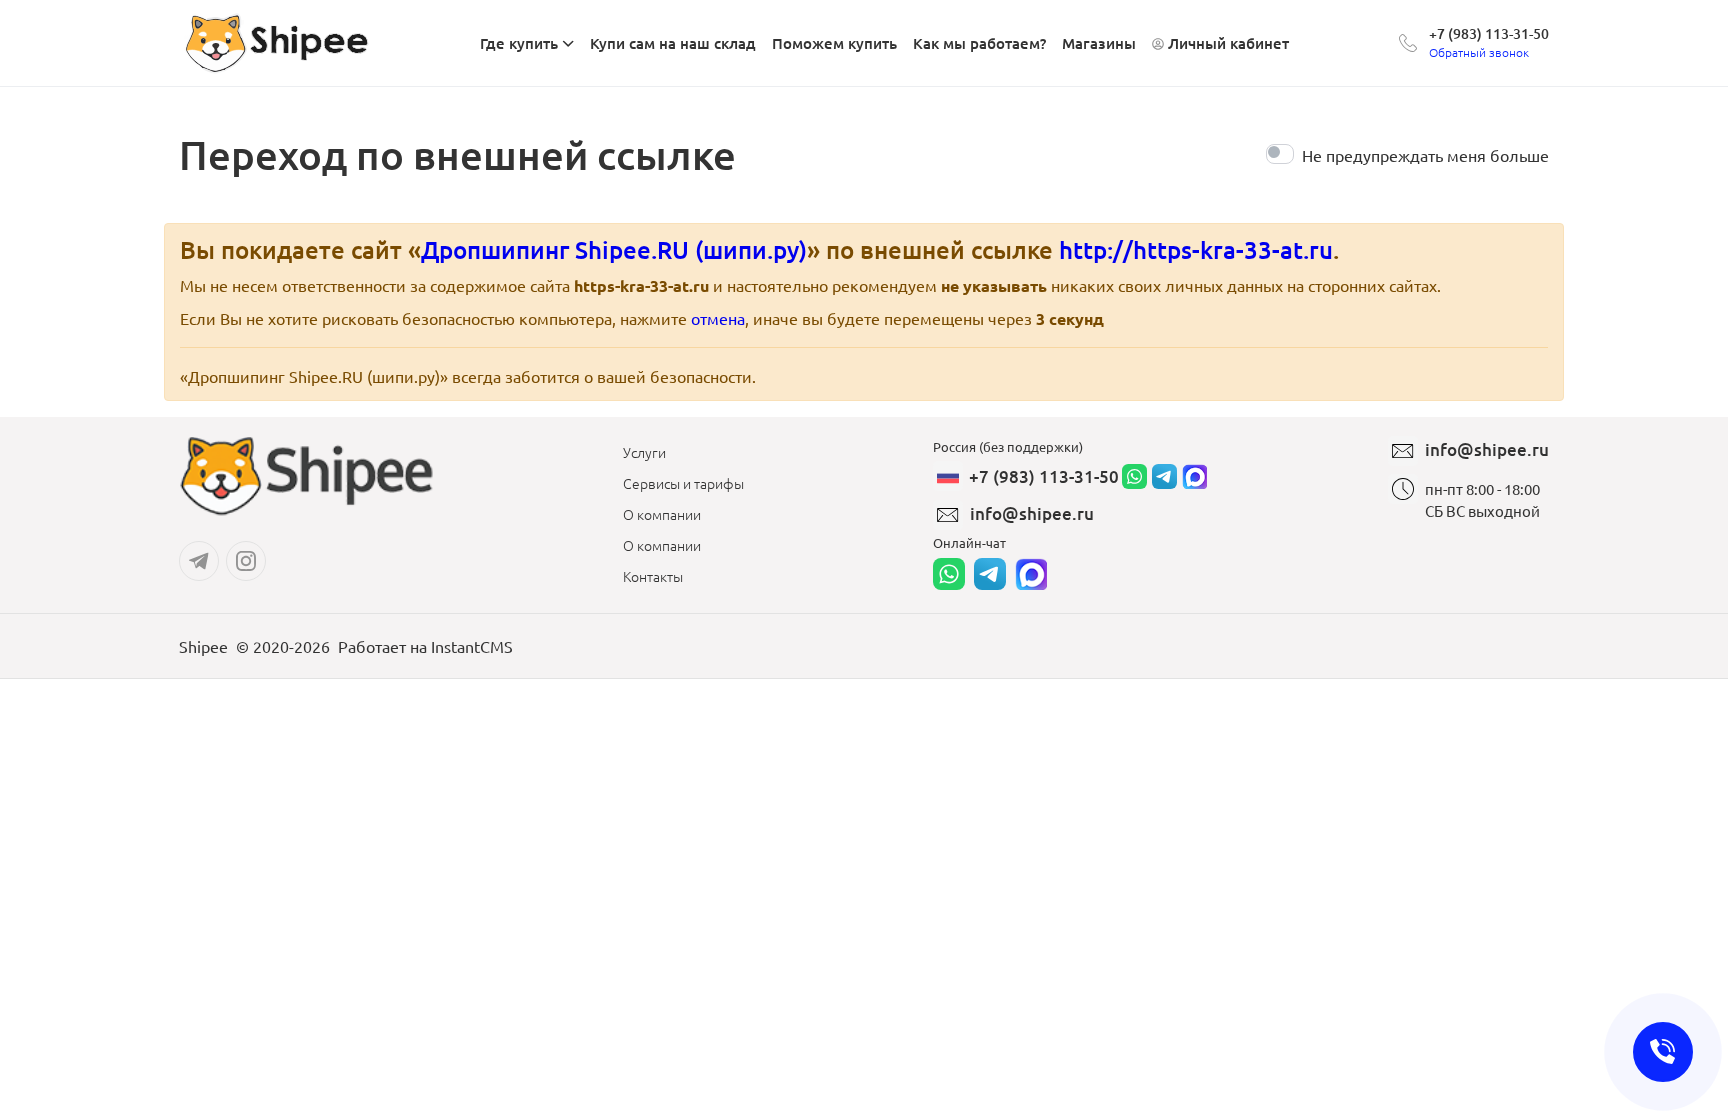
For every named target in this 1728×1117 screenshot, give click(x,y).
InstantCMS (472, 646)
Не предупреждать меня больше (1425, 155)
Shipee (203, 646)
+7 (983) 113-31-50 (1489, 33)
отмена (718, 318)
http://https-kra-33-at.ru (1196, 249)
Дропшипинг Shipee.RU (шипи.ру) (614, 249)
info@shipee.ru (1032, 513)
